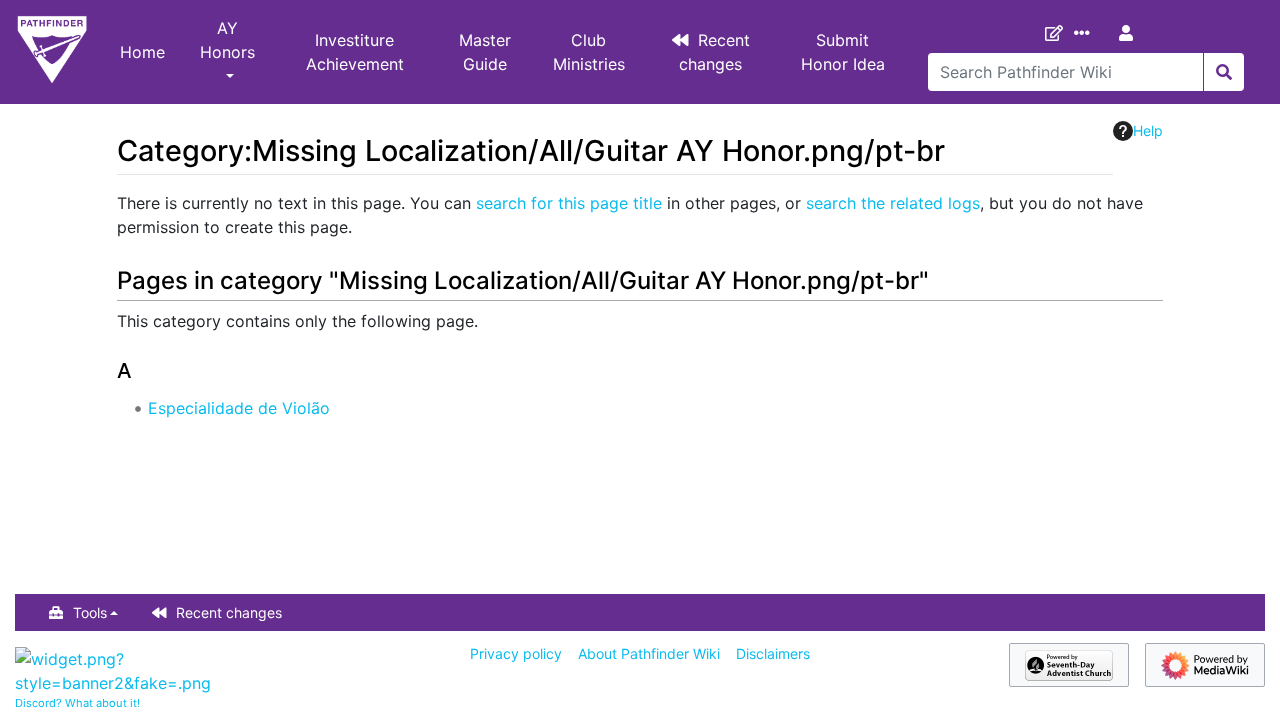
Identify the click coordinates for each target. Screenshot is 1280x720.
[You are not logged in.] (1130, 33)
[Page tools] (1086, 33)
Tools (90, 612)
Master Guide (485, 52)
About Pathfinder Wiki (649, 653)
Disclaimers (773, 653)
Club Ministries (589, 52)
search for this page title (569, 203)
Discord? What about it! (77, 703)
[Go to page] (1223, 72)
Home (142, 52)
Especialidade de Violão (239, 408)
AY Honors (227, 40)
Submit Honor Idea (843, 52)
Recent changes (715, 52)
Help (1148, 130)
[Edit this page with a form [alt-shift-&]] (1058, 33)
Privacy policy (516, 653)
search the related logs (893, 203)
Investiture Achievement (355, 52)
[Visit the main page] (52, 52)
